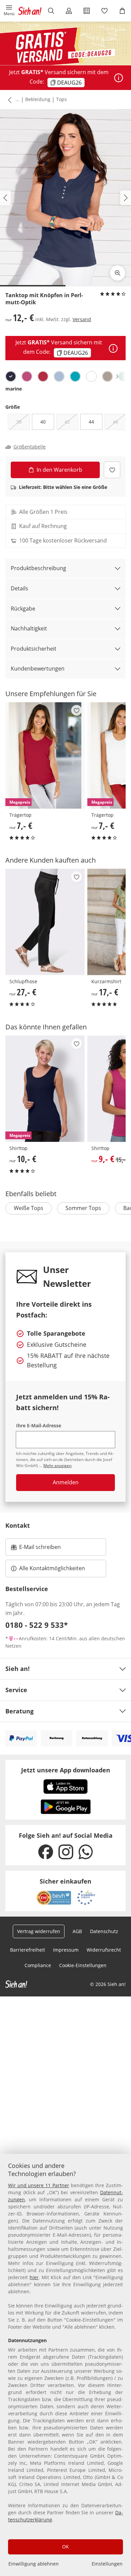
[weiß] (91, 376)
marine (14, 389)
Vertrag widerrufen (39, 1931)
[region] (65, 2365)
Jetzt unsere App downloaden (66, 1770)
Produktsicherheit (34, 649)
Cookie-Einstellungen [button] (83, 1965)
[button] (9, 11)
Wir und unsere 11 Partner (39, 2185)
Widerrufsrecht (104, 1950)
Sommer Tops (83, 1208)
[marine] (11, 376)
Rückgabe (23, 609)
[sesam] (107, 376)
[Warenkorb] (122, 11)
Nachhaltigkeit (29, 628)
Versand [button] (82, 319)
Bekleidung (38, 99)
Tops (61, 99)
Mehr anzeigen (57, 1466)
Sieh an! (17, 1669)
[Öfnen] (119, 78)
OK (65, 2547)
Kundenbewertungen (38, 669)
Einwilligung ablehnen (34, 2564)
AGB (77, 1931)
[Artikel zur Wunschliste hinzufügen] (112, 470)
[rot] (43, 376)
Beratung (19, 1711)
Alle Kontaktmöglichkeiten (52, 1568)
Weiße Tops (29, 1208)
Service (16, 1690)
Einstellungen (107, 2564)
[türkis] (75, 376)
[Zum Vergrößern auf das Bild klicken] (118, 273)
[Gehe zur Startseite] (30, 11)
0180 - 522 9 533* (37, 1625)
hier (34, 2277)
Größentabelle (30, 447)
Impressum (66, 1950)
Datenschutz (104, 1931)
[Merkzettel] (104, 11)
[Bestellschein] (86, 11)
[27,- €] (45, 922)
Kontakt (18, 1525)
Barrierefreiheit (28, 1950)
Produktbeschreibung (38, 568)
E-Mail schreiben (36, 1549)
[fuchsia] (27, 376)
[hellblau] (59, 376)
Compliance (38, 1965)
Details (19, 588)
